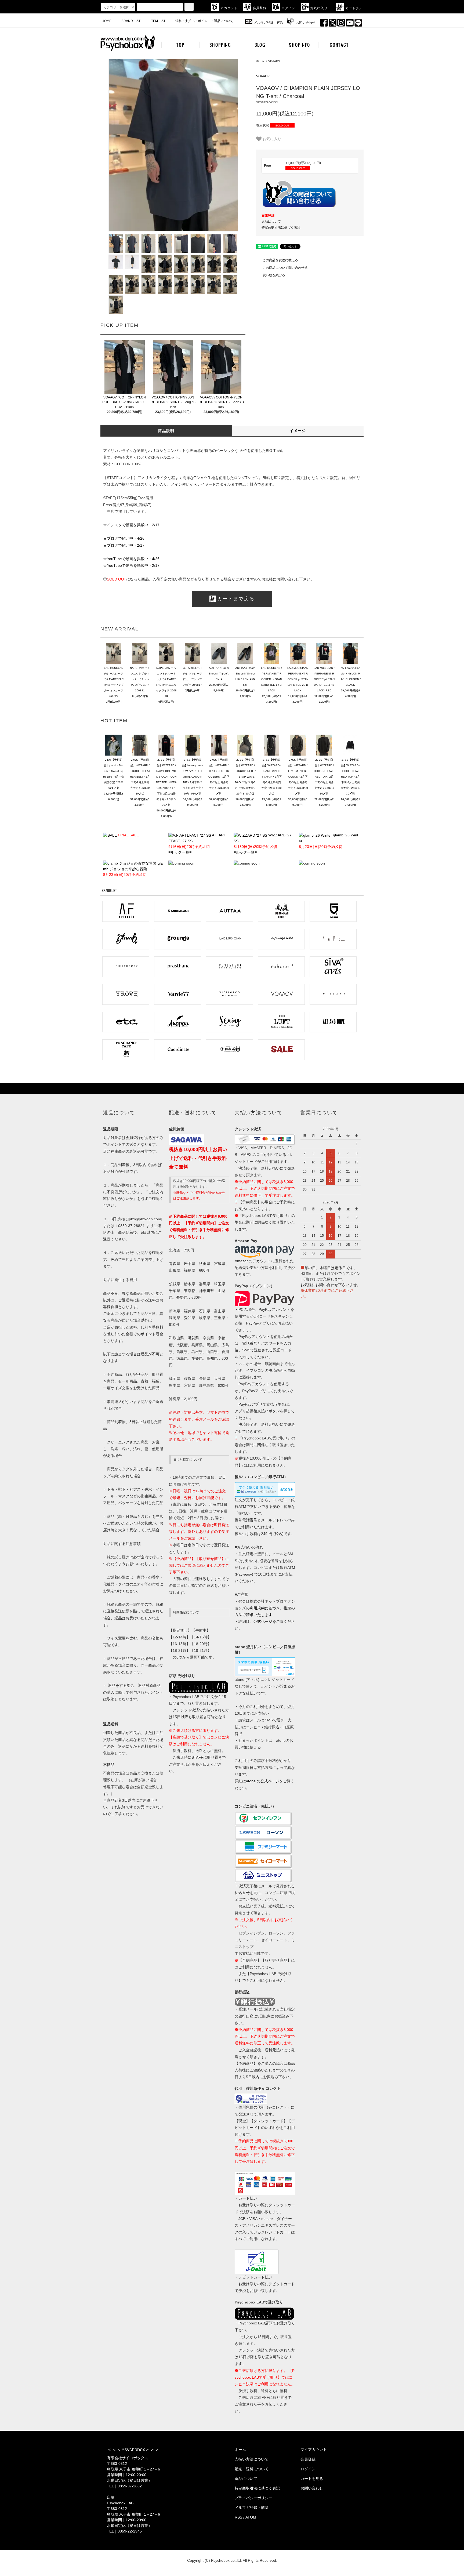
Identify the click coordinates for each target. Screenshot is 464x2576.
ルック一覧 (180, 852)
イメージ (298, 431)
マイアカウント (314, 2450)
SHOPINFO (299, 45)
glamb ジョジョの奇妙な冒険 (133, 869)
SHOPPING (220, 45)
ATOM (251, 2517)
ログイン (289, 8)
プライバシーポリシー (253, 2498)
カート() (353, 8)
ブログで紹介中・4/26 (126, 538)
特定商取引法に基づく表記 (281, 227)
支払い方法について (252, 2459)
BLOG (260, 45)
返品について (271, 222)
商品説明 (166, 431)
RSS (238, 2517)
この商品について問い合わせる (285, 268)
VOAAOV (274, 61)
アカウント (229, 8)
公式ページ (263, 1621)
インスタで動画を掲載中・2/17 (133, 525)
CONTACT (339, 45)
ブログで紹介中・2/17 (126, 545)
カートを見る (312, 2479)
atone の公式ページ (263, 1781)
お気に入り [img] (272, 139)
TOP (180, 45)
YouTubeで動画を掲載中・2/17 (133, 565)
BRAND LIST (131, 21)
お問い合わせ (306, 23)
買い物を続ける (274, 275)
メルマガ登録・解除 (269, 23)
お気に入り (319, 8)
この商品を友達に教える (280, 260)
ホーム (260, 61)
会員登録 (260, 8)
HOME (107, 21)
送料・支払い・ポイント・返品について (204, 21)
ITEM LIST (158, 21)
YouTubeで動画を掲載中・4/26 (133, 559)
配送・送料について (252, 2469)
